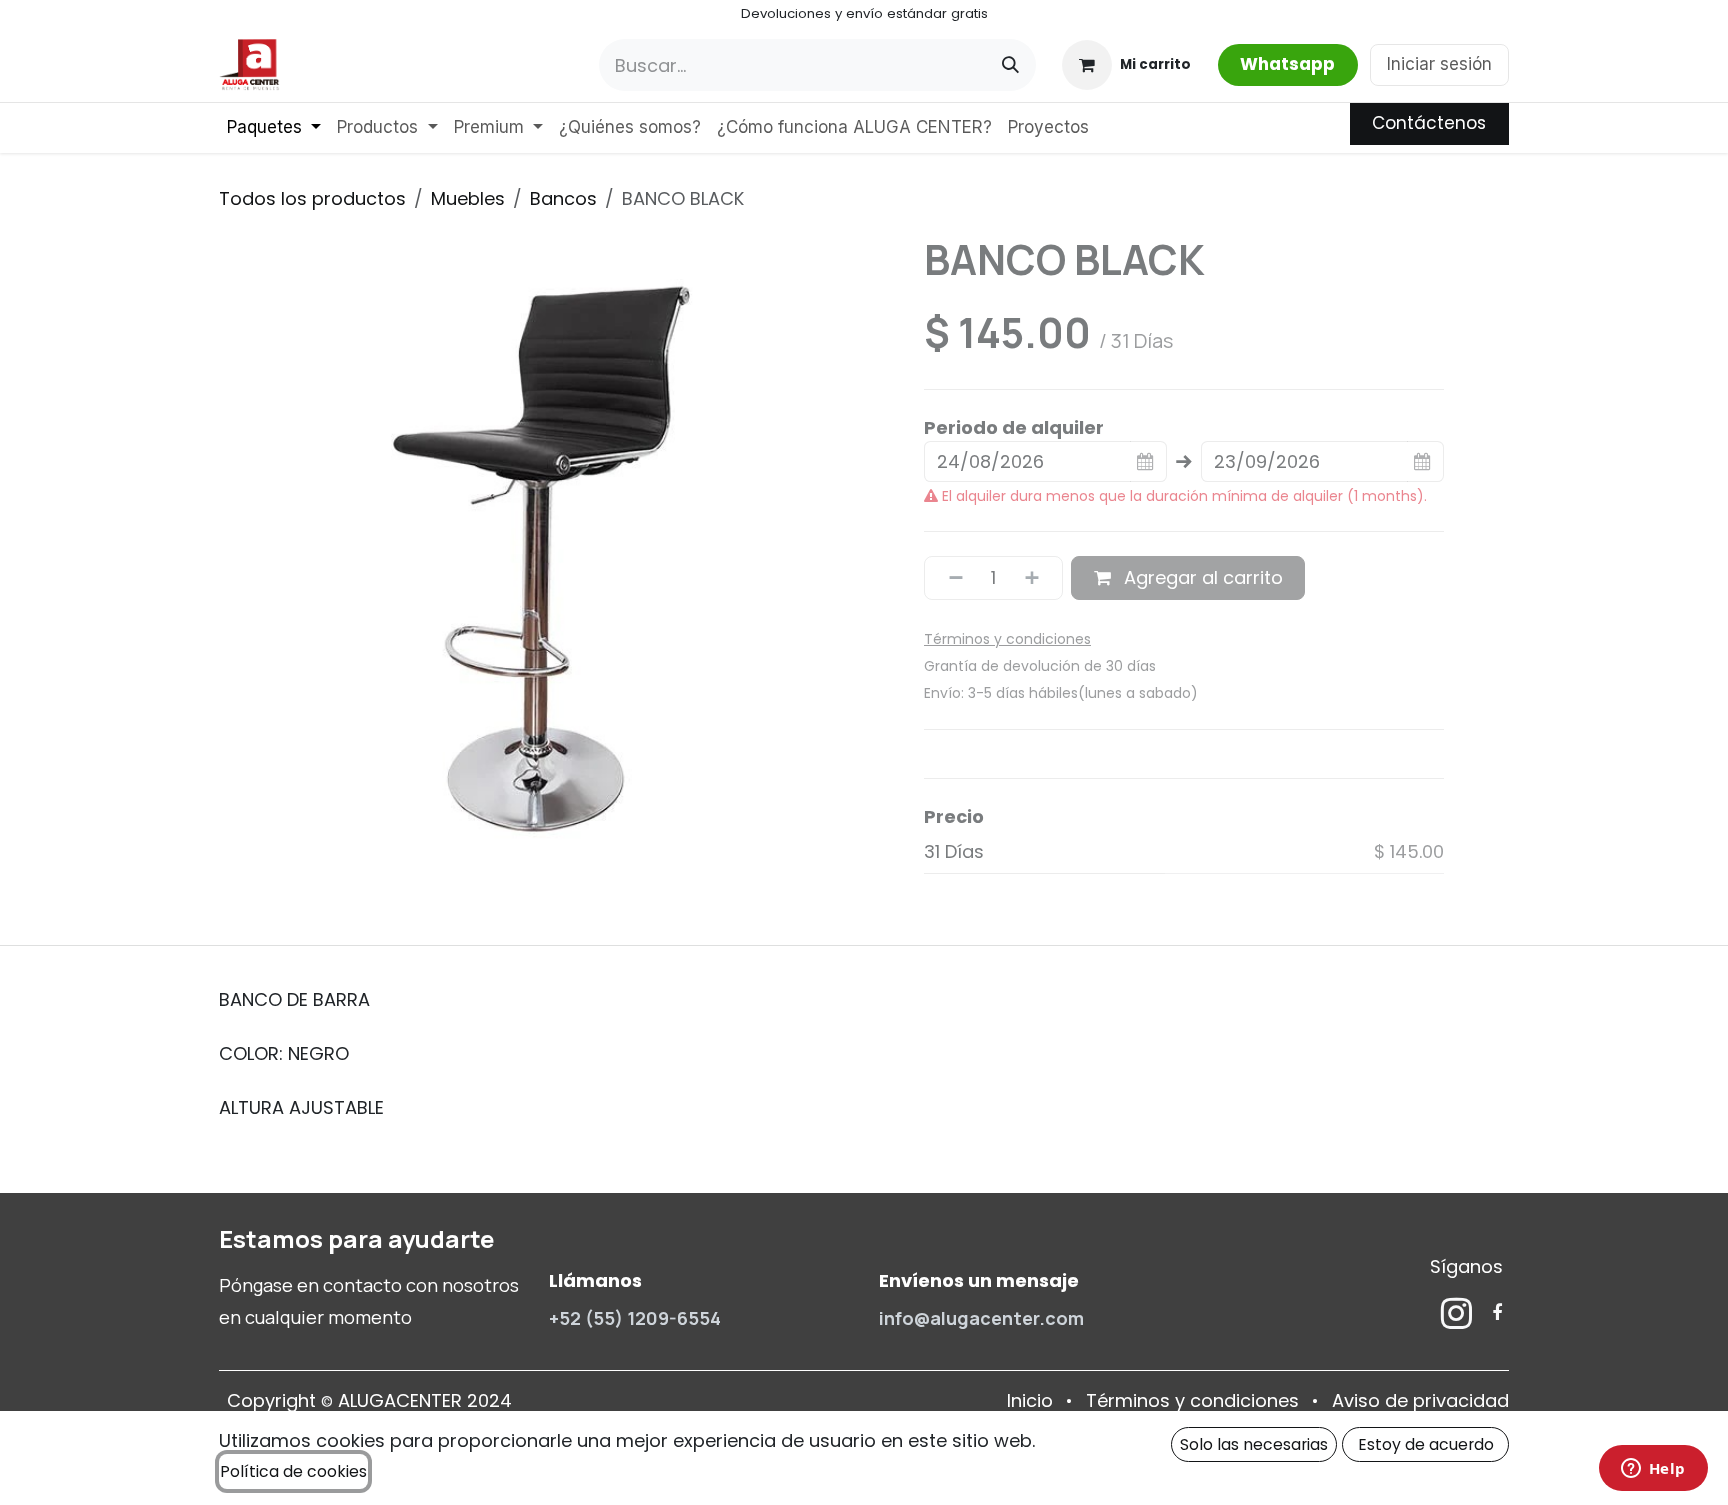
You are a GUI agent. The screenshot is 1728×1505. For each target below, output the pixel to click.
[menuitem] (274, 128)
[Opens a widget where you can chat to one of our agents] (1653, 1470)
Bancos (563, 198)
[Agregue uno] (1039, 577)
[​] (1456, 1313)
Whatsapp (1287, 64)
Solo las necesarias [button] (1254, 1444)
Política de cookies (293, 1471)
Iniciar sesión (1439, 64)
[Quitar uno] (949, 577)
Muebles (468, 198)
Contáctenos (1429, 123)
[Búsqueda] (1010, 65)
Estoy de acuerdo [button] (1426, 1444)
